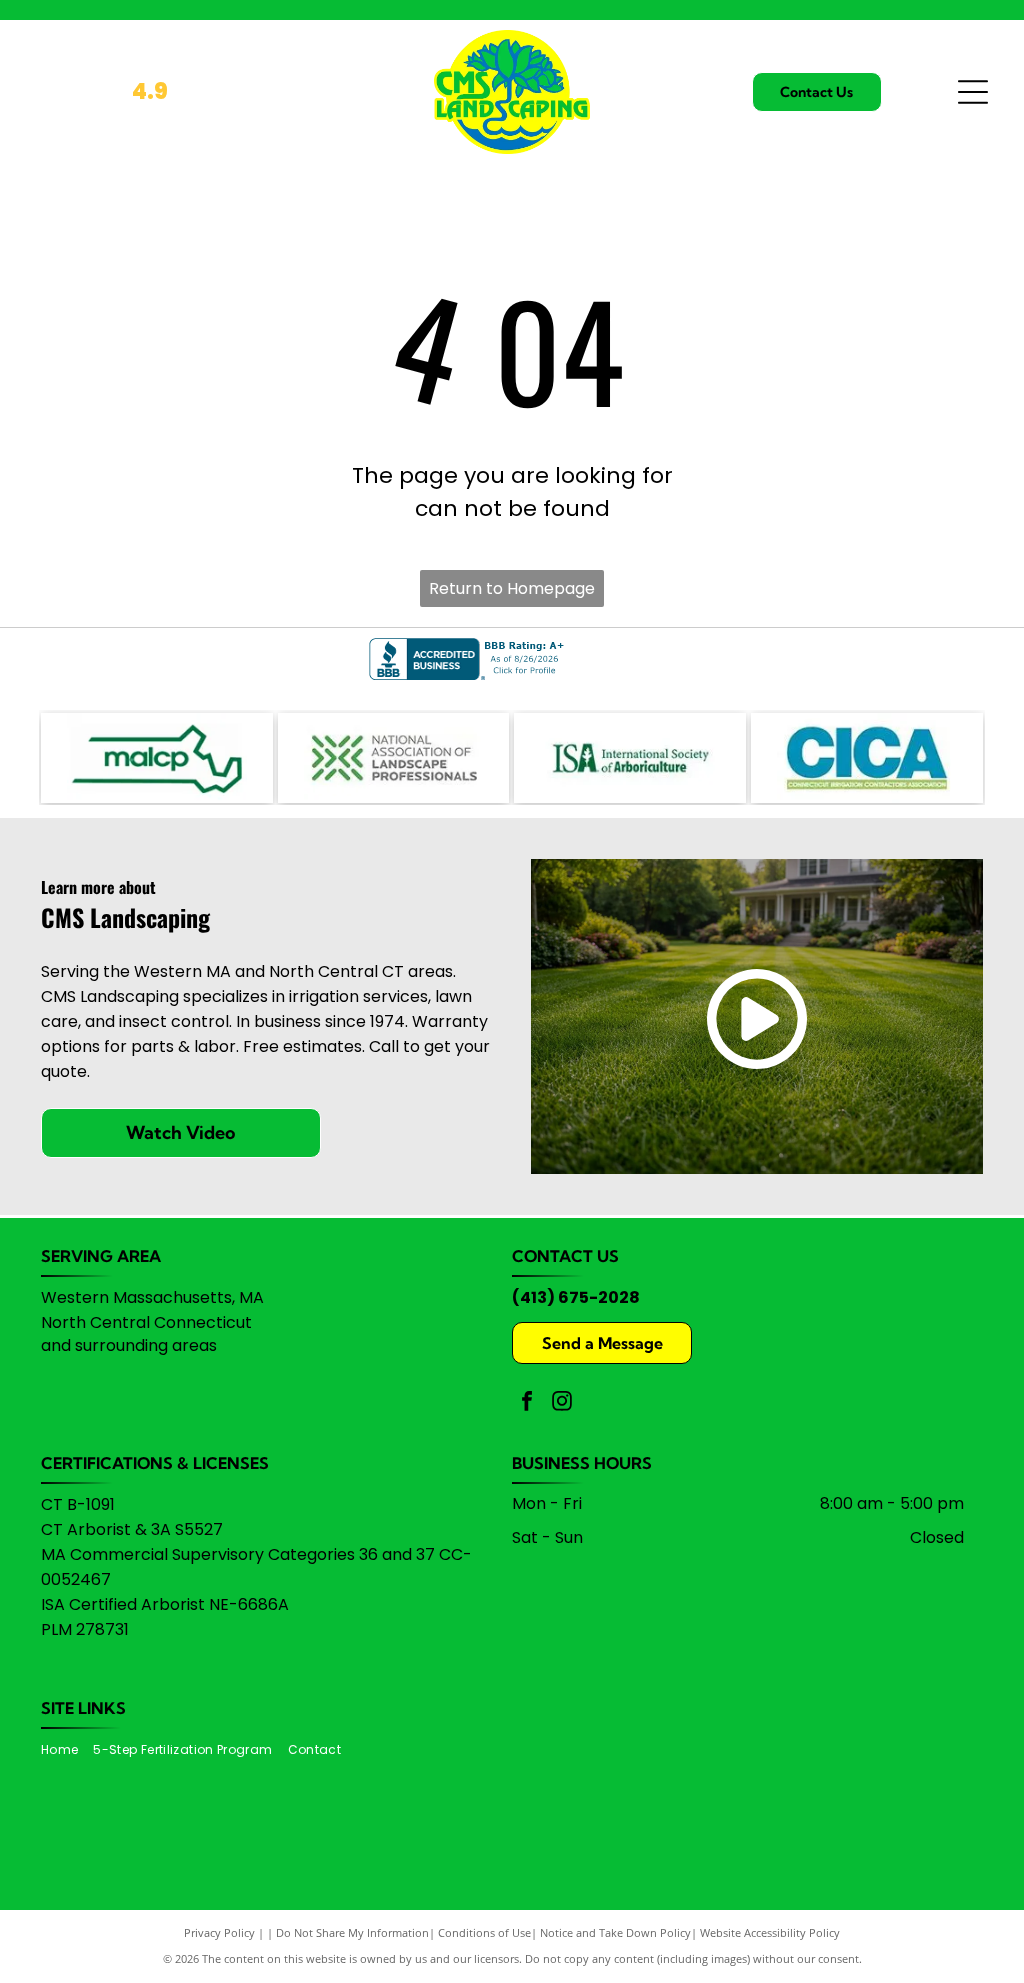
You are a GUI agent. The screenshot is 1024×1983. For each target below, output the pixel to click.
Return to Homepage (512, 588)
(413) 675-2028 (576, 1297)
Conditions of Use (484, 1932)
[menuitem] (67, 1750)
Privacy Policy (219, 1932)
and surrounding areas (129, 1345)
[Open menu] (973, 92)
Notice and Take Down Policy (615, 1932)
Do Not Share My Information (352, 1932)
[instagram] (562, 1403)
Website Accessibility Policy (770, 1932)
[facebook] (527, 1403)
